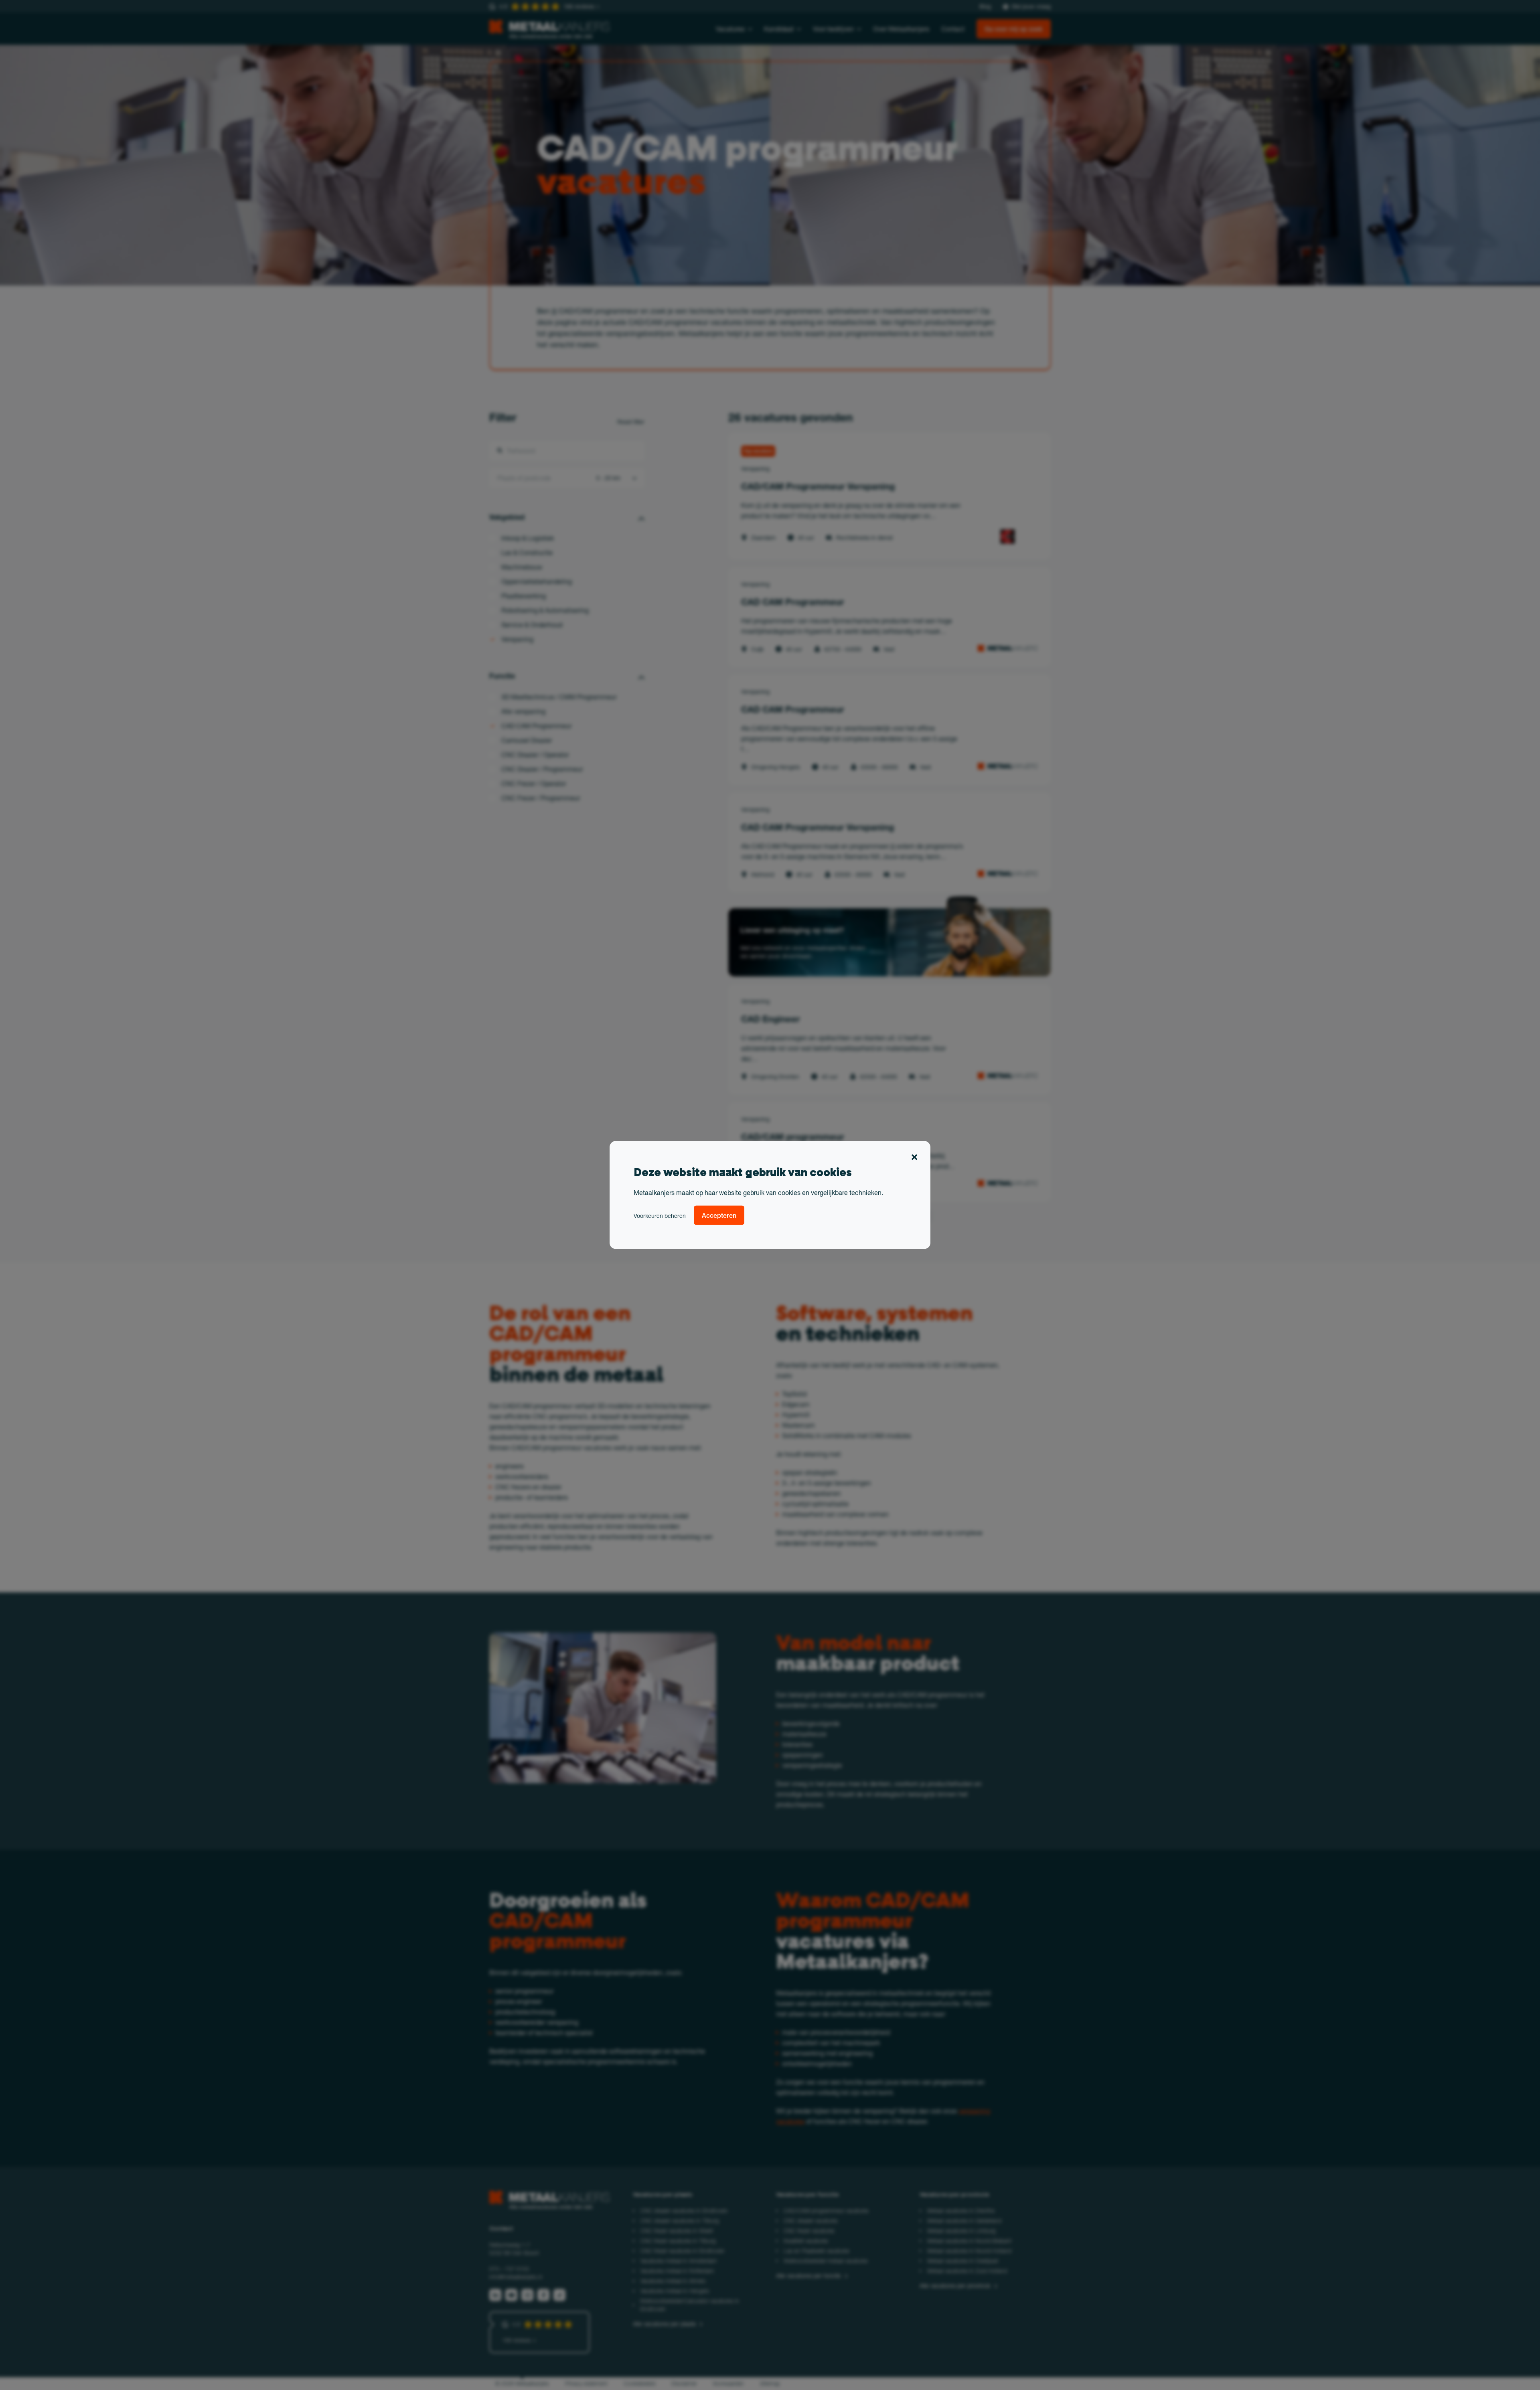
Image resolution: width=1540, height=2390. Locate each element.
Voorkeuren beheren (660, 1216)
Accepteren (719, 1215)
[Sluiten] (914, 1159)
